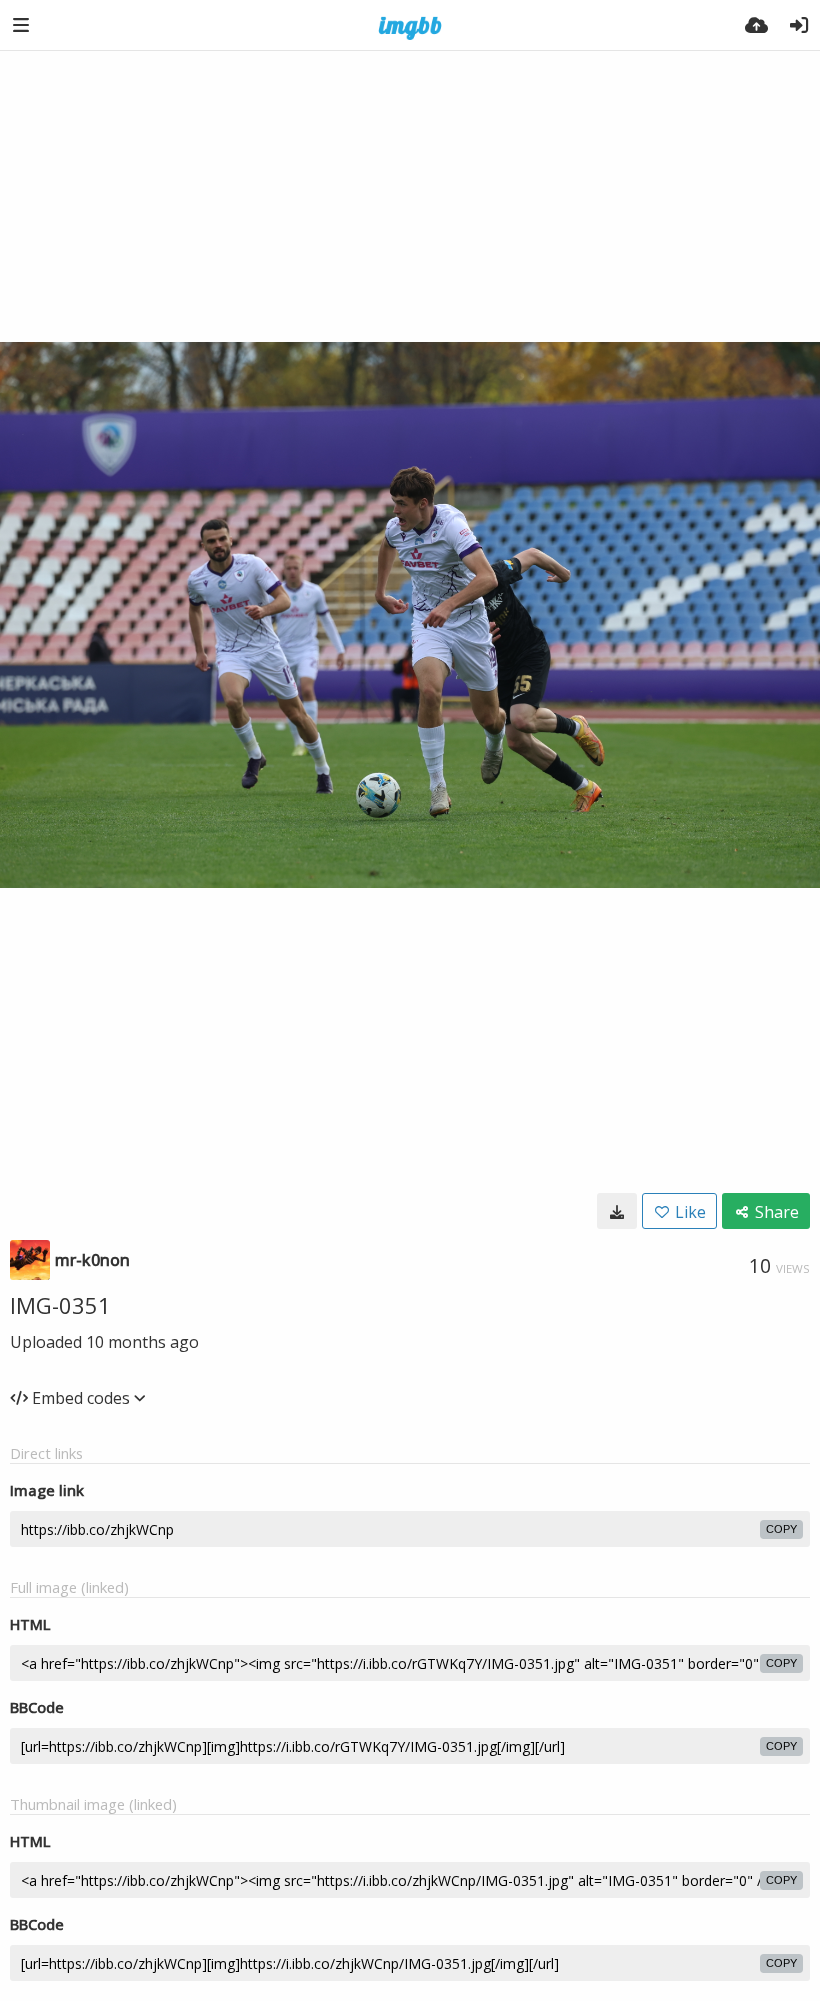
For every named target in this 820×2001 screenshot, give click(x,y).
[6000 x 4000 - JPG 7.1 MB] (617, 1211)
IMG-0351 (60, 1305)
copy (781, 1529)
